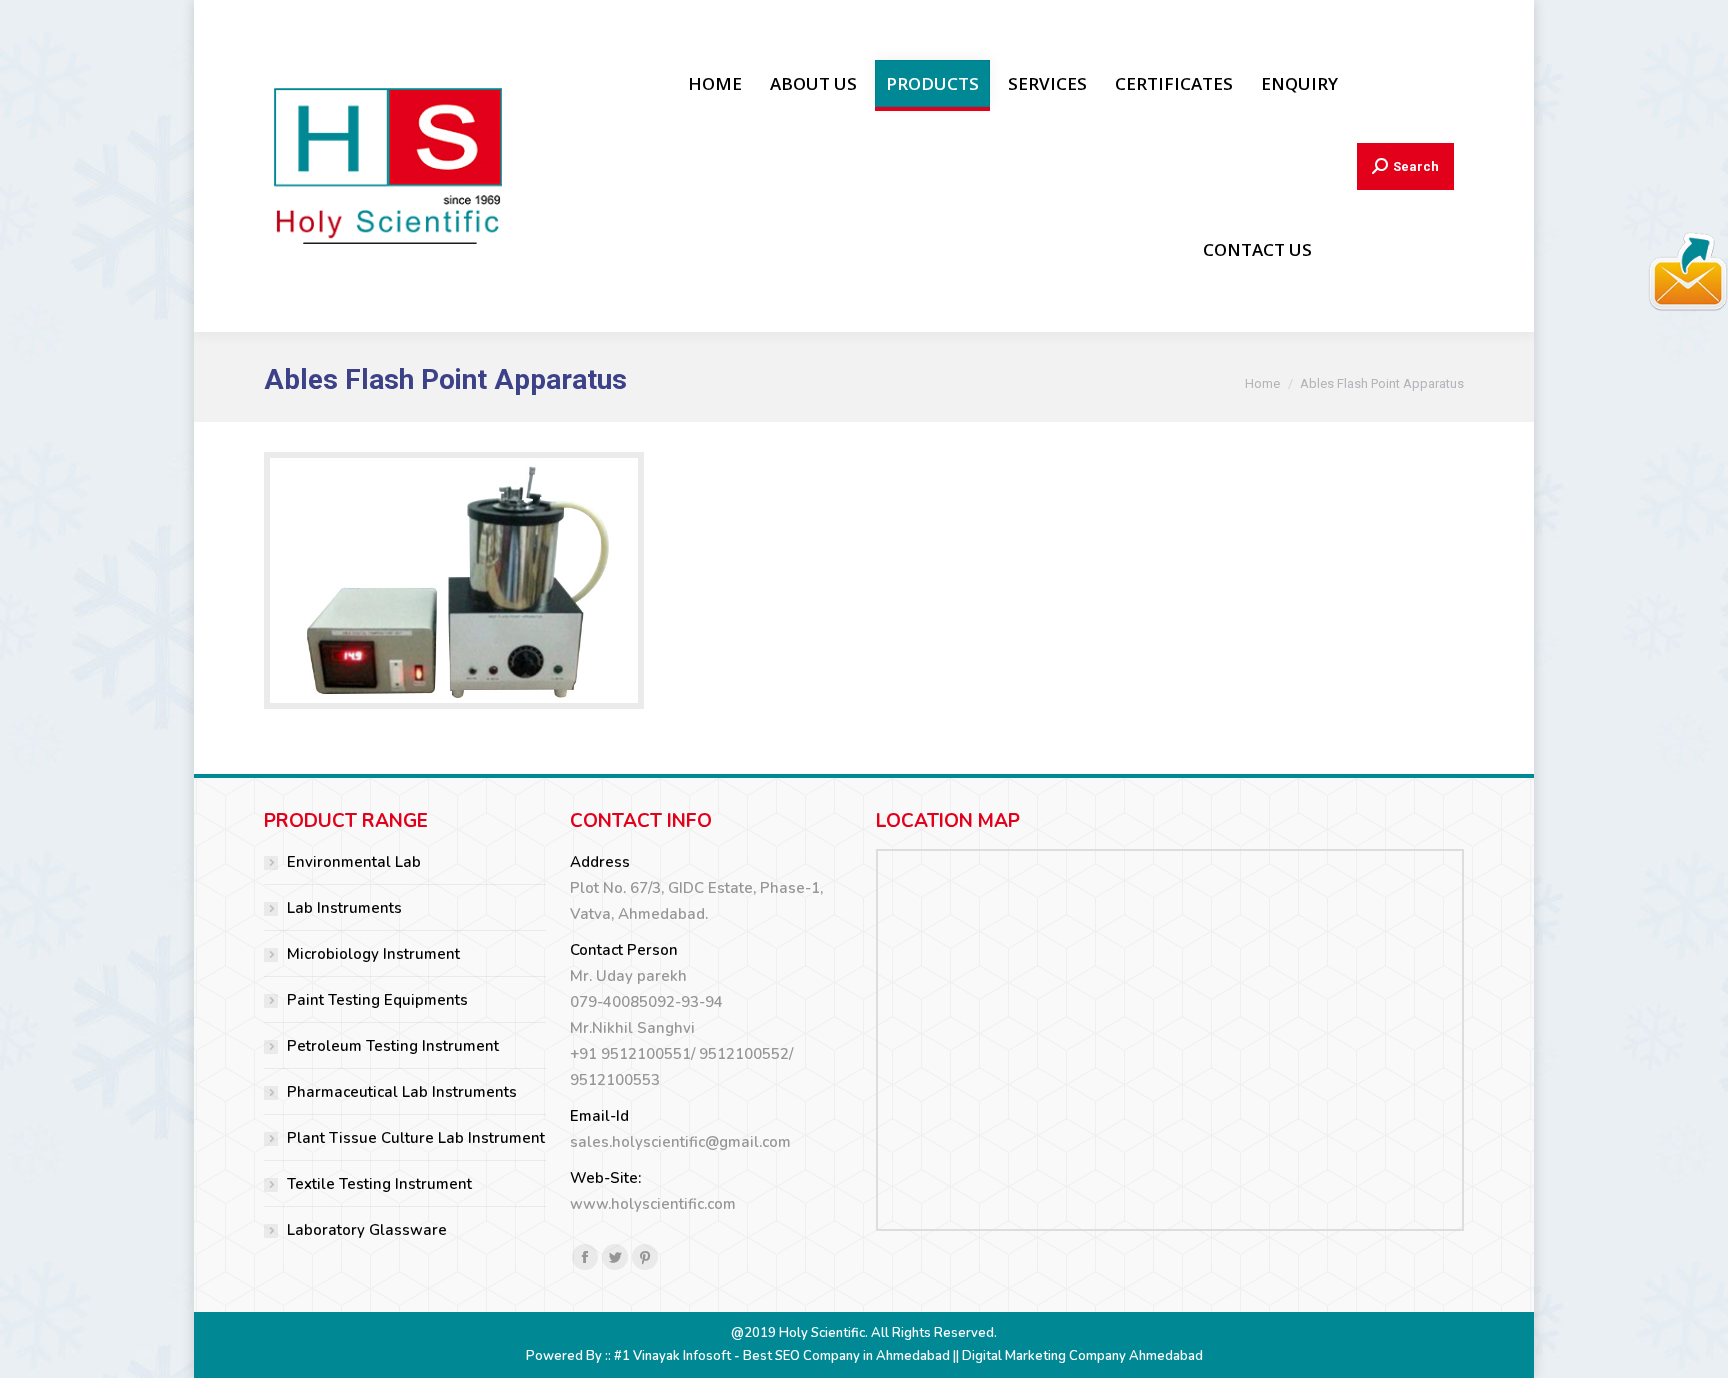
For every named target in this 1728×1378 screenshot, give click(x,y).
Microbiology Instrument (373, 954)
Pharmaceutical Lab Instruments (402, 1092)
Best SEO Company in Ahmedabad (846, 1356)
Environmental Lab (354, 862)
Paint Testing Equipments (377, 1000)
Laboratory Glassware (367, 1230)
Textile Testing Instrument (379, 1184)
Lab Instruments (344, 908)
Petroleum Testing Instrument (393, 1046)
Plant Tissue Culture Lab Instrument (416, 1138)
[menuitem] (715, 83)
